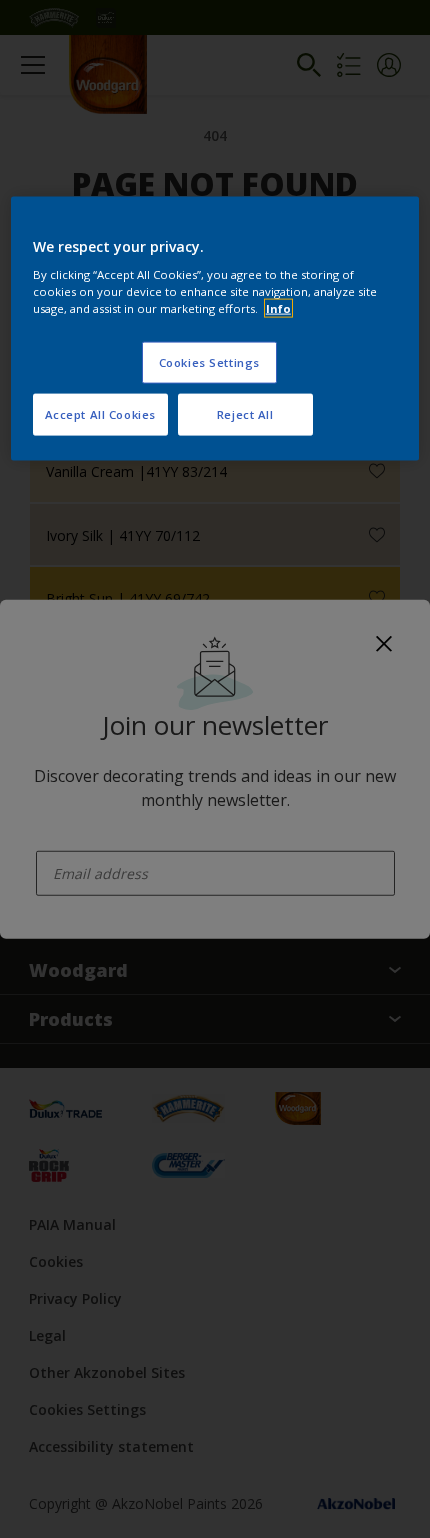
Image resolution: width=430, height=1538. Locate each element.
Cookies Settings (209, 362)
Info (278, 308)
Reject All (245, 414)
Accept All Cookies (100, 414)
